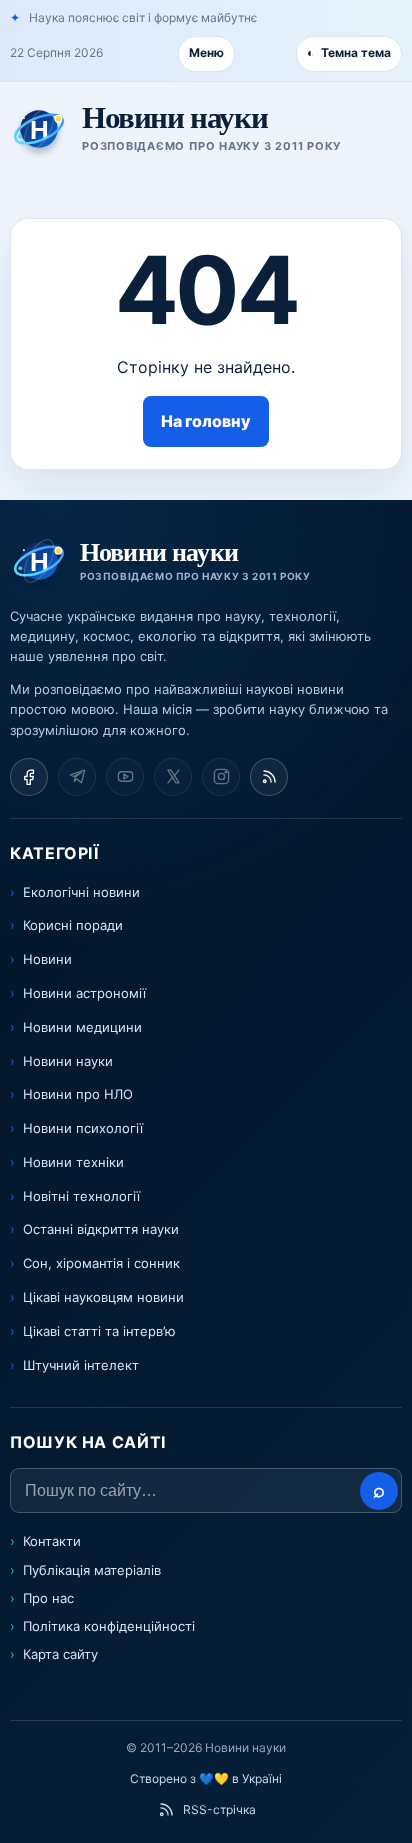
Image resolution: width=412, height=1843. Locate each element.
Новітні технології (81, 1196)
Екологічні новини (81, 892)
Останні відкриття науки (101, 1229)
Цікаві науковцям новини (103, 1297)
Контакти (52, 1541)
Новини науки (68, 1061)
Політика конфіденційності (109, 1626)
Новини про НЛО (78, 1094)
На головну (206, 421)
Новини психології (83, 1128)
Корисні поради (73, 925)
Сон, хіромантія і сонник (101, 1263)
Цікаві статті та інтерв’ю (99, 1331)
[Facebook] (29, 777)
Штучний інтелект (81, 1365)
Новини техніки (73, 1162)
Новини (47, 959)
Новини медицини (82, 1027)
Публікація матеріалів (92, 1570)
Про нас (48, 1598)
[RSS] (269, 777)
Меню (206, 52)
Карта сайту (60, 1654)
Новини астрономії (84, 993)
